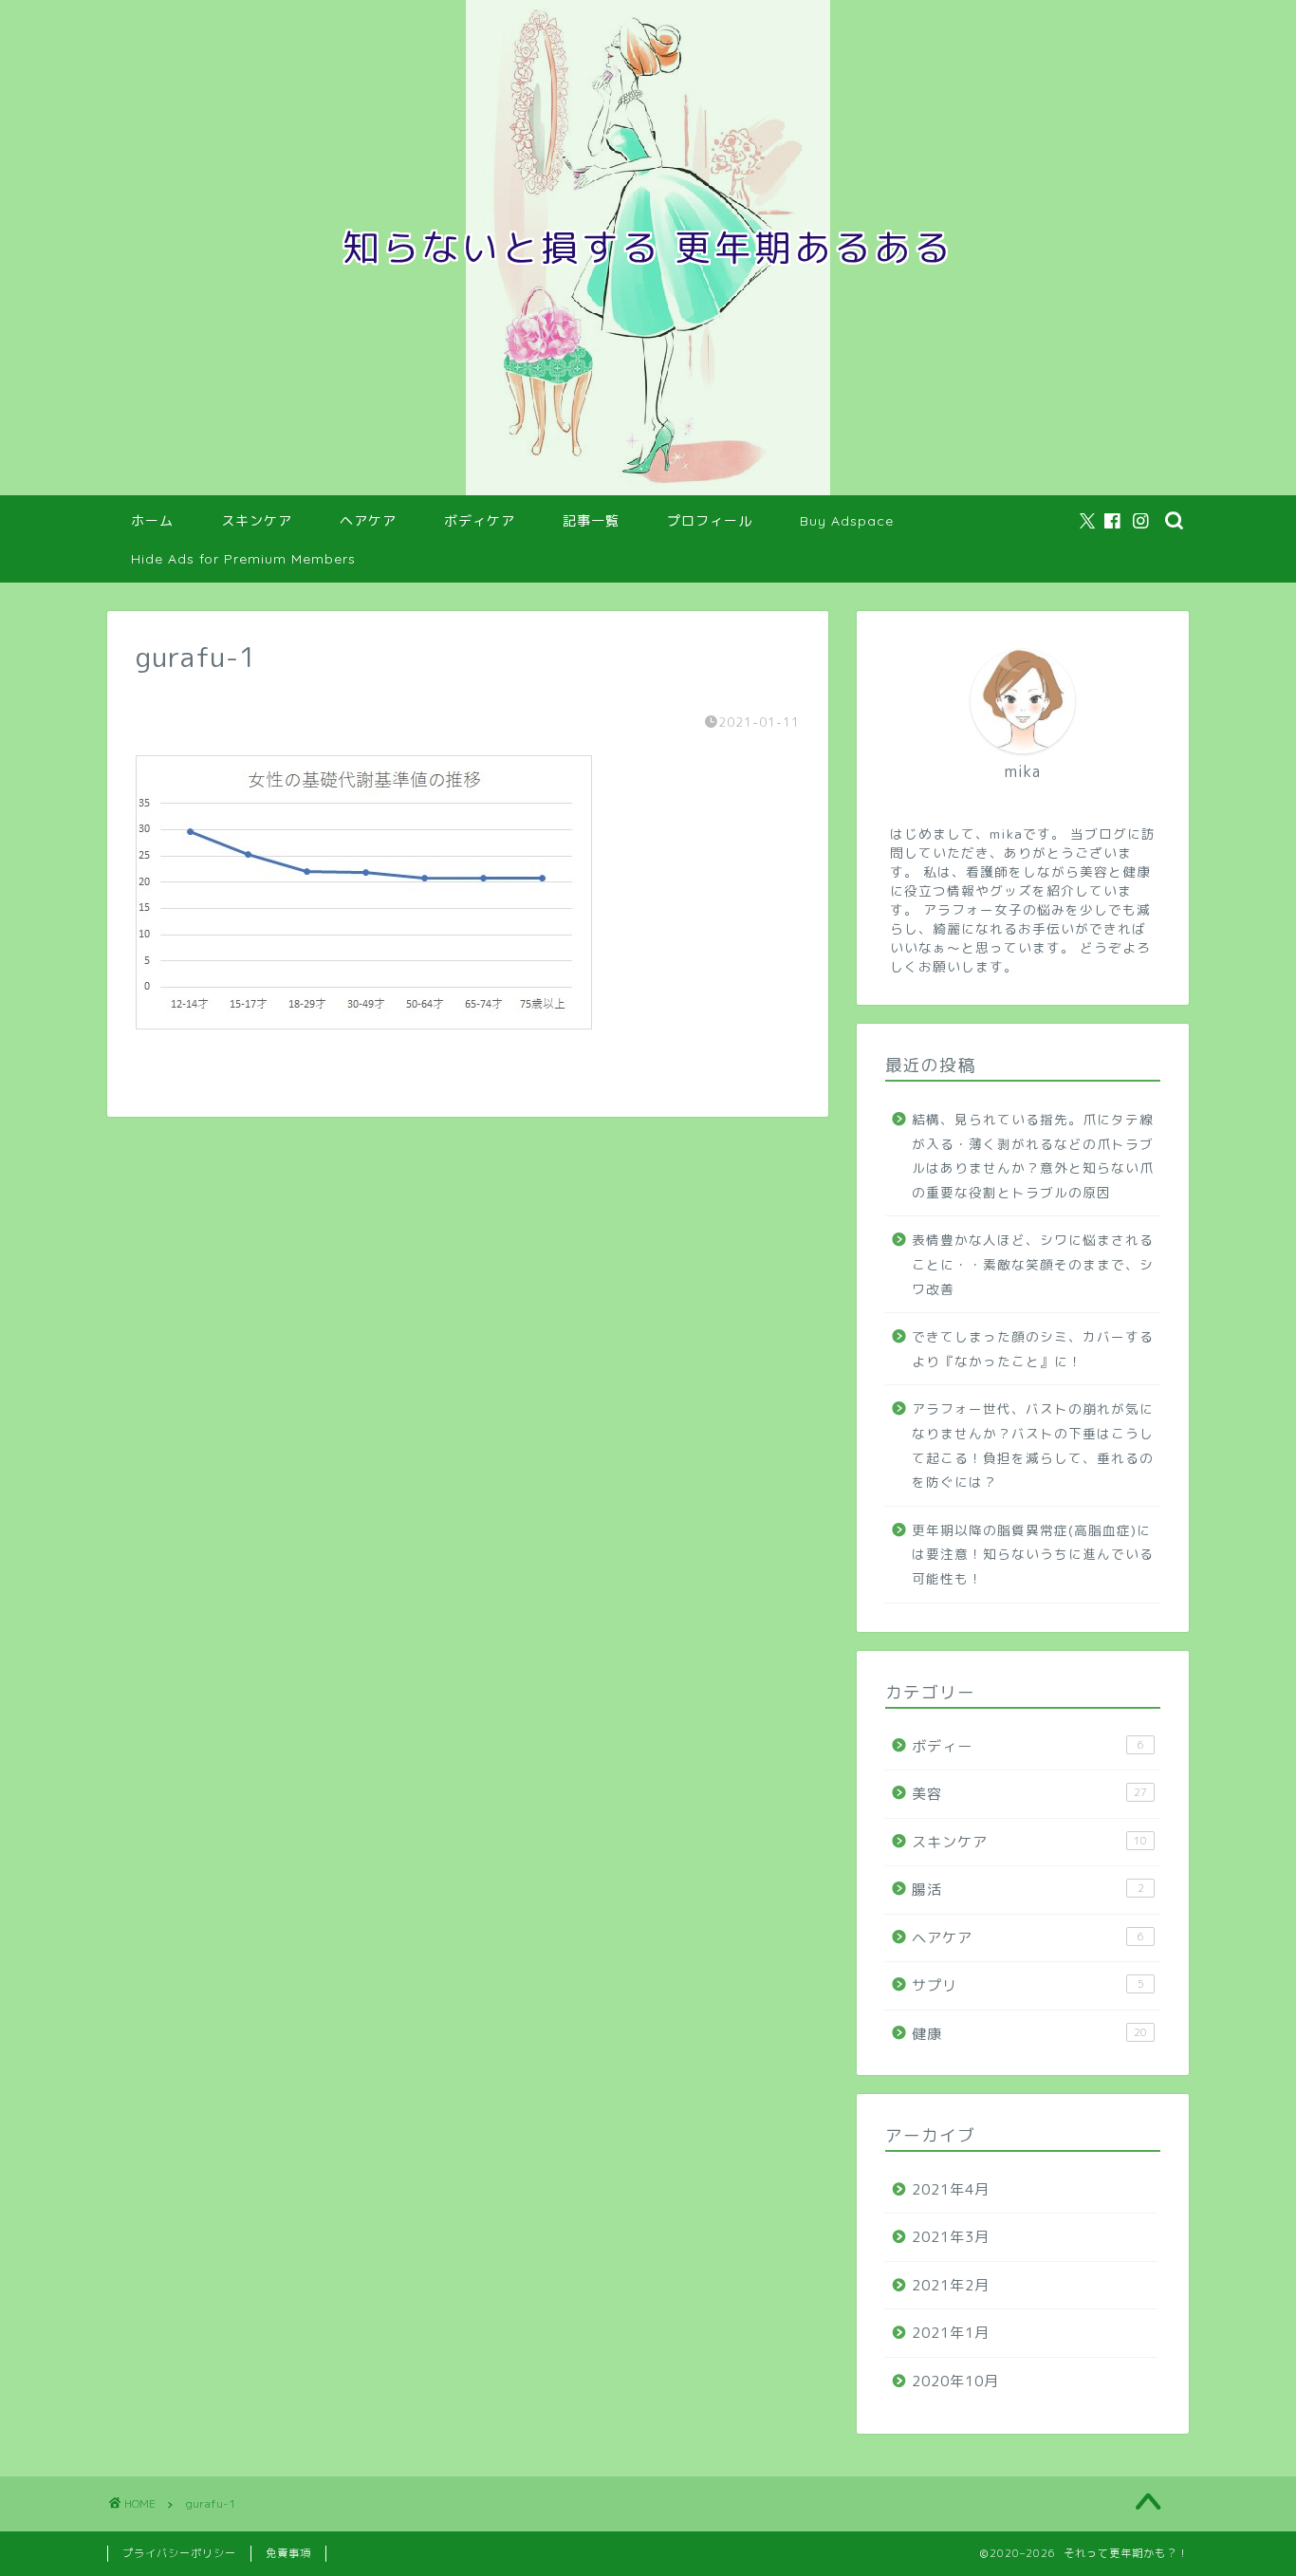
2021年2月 (951, 2285)
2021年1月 (951, 2333)
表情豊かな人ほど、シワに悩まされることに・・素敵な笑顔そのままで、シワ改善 (1033, 1264)
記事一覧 (591, 521)
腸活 (1028, 1890)
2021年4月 (951, 2189)
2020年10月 (955, 2381)
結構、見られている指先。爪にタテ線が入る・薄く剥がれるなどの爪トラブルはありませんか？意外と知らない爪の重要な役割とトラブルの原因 (1033, 1156)
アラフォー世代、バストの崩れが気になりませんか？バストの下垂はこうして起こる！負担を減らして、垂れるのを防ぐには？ (1033, 1445)
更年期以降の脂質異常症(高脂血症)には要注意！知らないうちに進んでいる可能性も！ (1033, 1554)
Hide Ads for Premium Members (243, 559)
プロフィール (710, 521)
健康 (1029, 2034)
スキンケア (257, 521)
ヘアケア (368, 521)
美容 (1029, 1794)
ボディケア (480, 521)
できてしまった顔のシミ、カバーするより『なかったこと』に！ (1033, 1349)
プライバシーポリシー (179, 2553)
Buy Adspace (847, 521)
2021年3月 (951, 2237)
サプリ (1028, 1985)
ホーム (152, 521)
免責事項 (288, 2553)
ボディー (1028, 1746)
